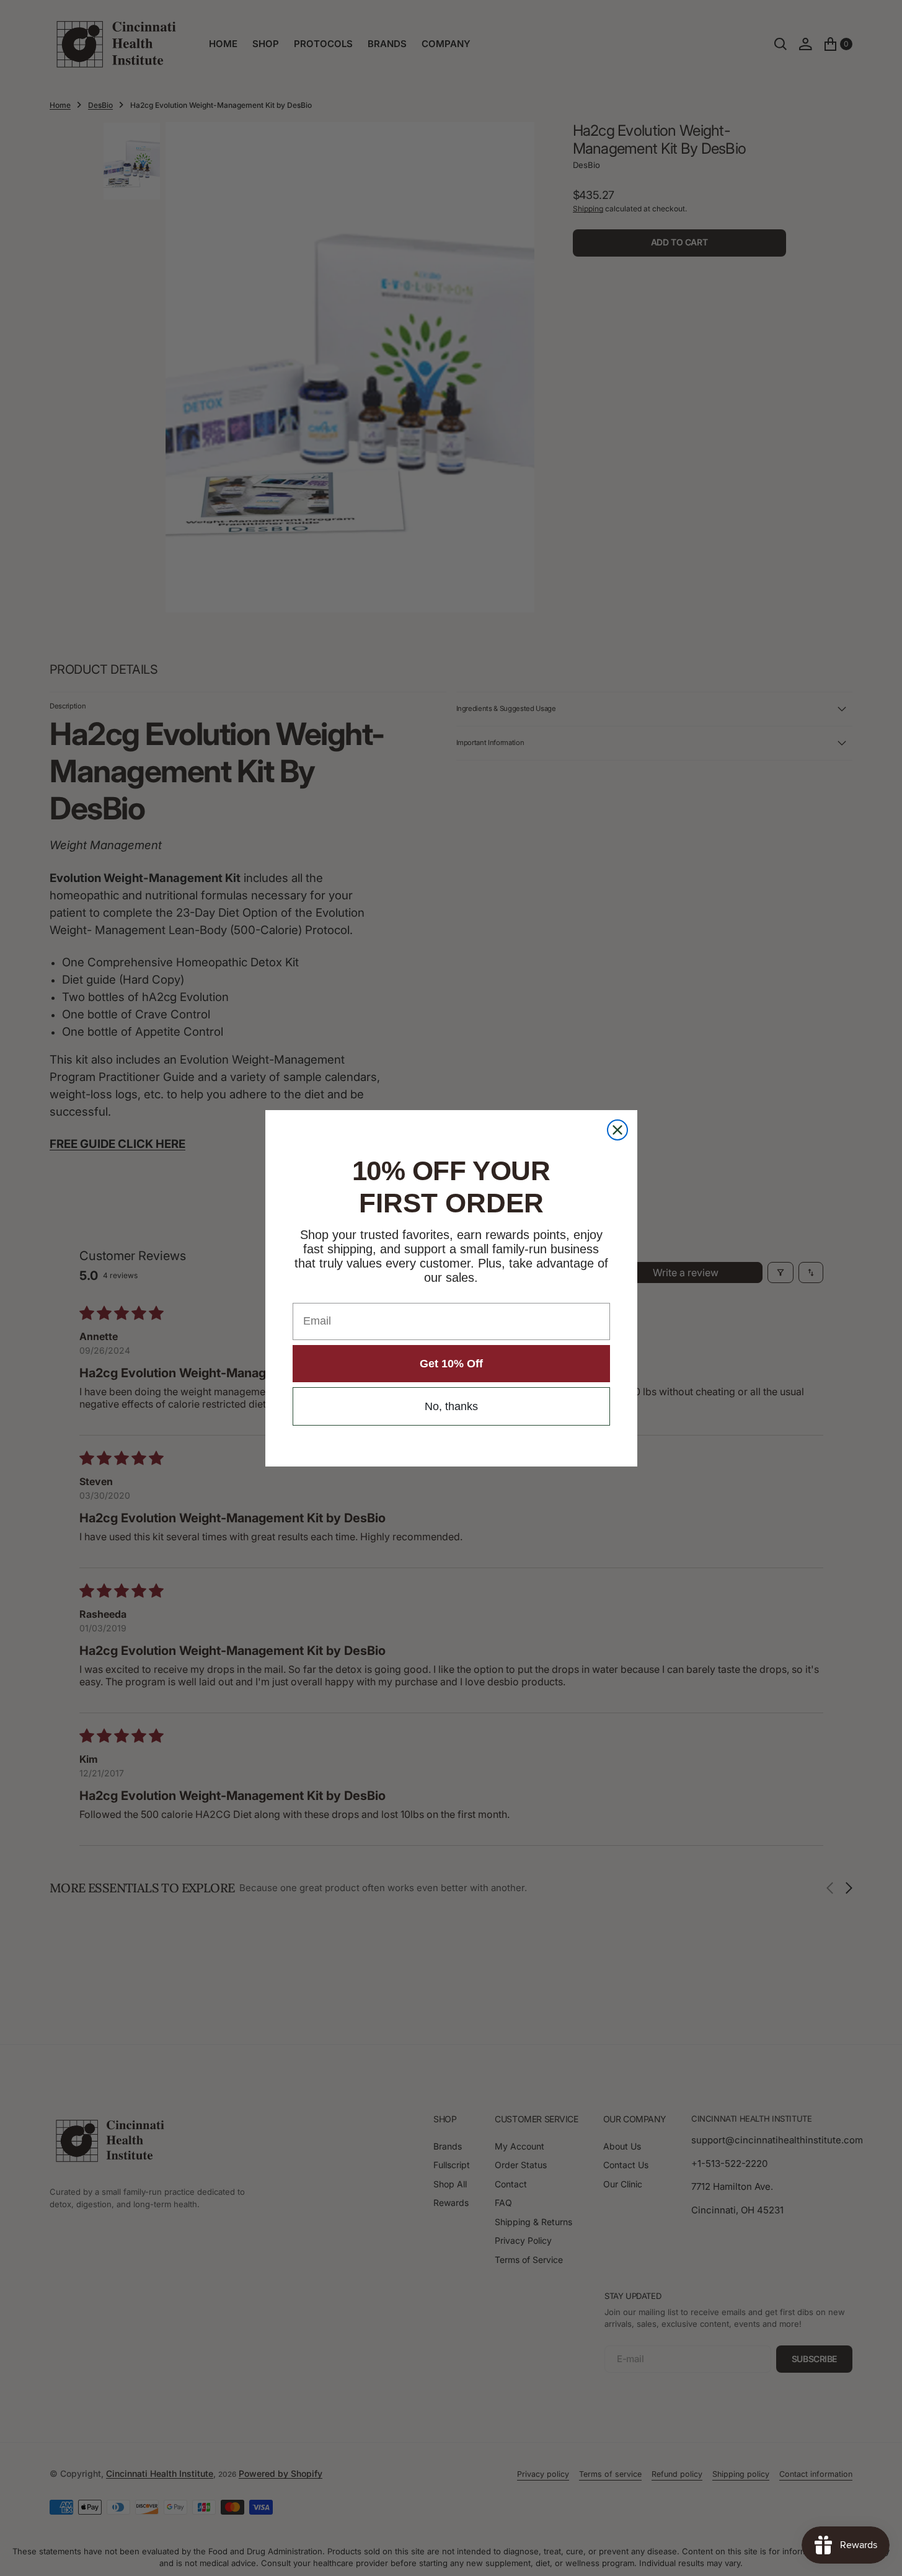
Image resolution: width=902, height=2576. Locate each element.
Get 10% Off (451, 1364)
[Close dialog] (617, 1130)
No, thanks (451, 1406)
